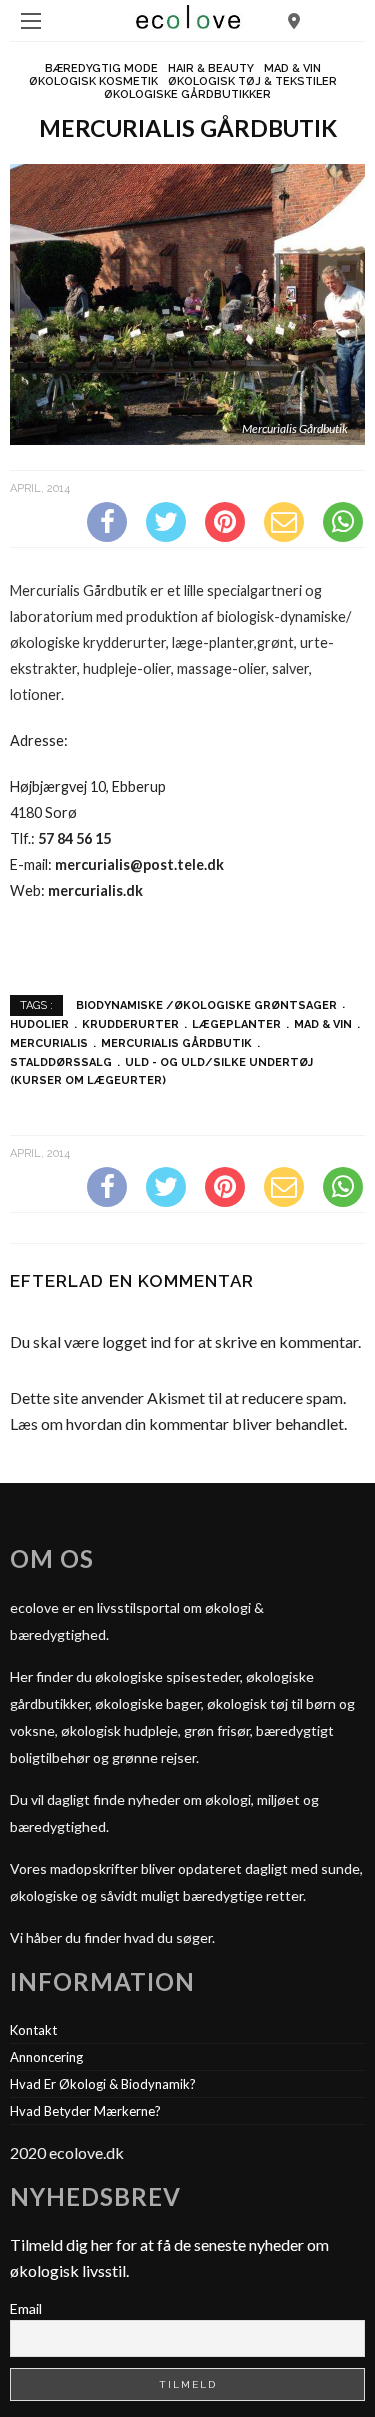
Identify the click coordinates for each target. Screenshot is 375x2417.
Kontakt (33, 2030)
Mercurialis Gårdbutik (176, 1043)
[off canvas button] (31, 21)
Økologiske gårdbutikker (187, 94)
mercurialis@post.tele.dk (139, 864)
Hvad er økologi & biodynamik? (103, 2084)
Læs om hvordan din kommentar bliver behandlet (177, 1423)
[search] (294, 20)
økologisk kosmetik (93, 81)
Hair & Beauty (211, 68)
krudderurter (130, 1024)
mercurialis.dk (95, 890)
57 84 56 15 (74, 838)
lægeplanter (236, 1024)
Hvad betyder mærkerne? (85, 2111)
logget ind (136, 1341)
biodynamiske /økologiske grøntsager (206, 1004)
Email (26, 2308)
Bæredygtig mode (101, 68)
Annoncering (46, 2057)
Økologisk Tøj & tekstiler (252, 81)
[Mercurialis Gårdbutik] (187, 302)
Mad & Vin (292, 68)
